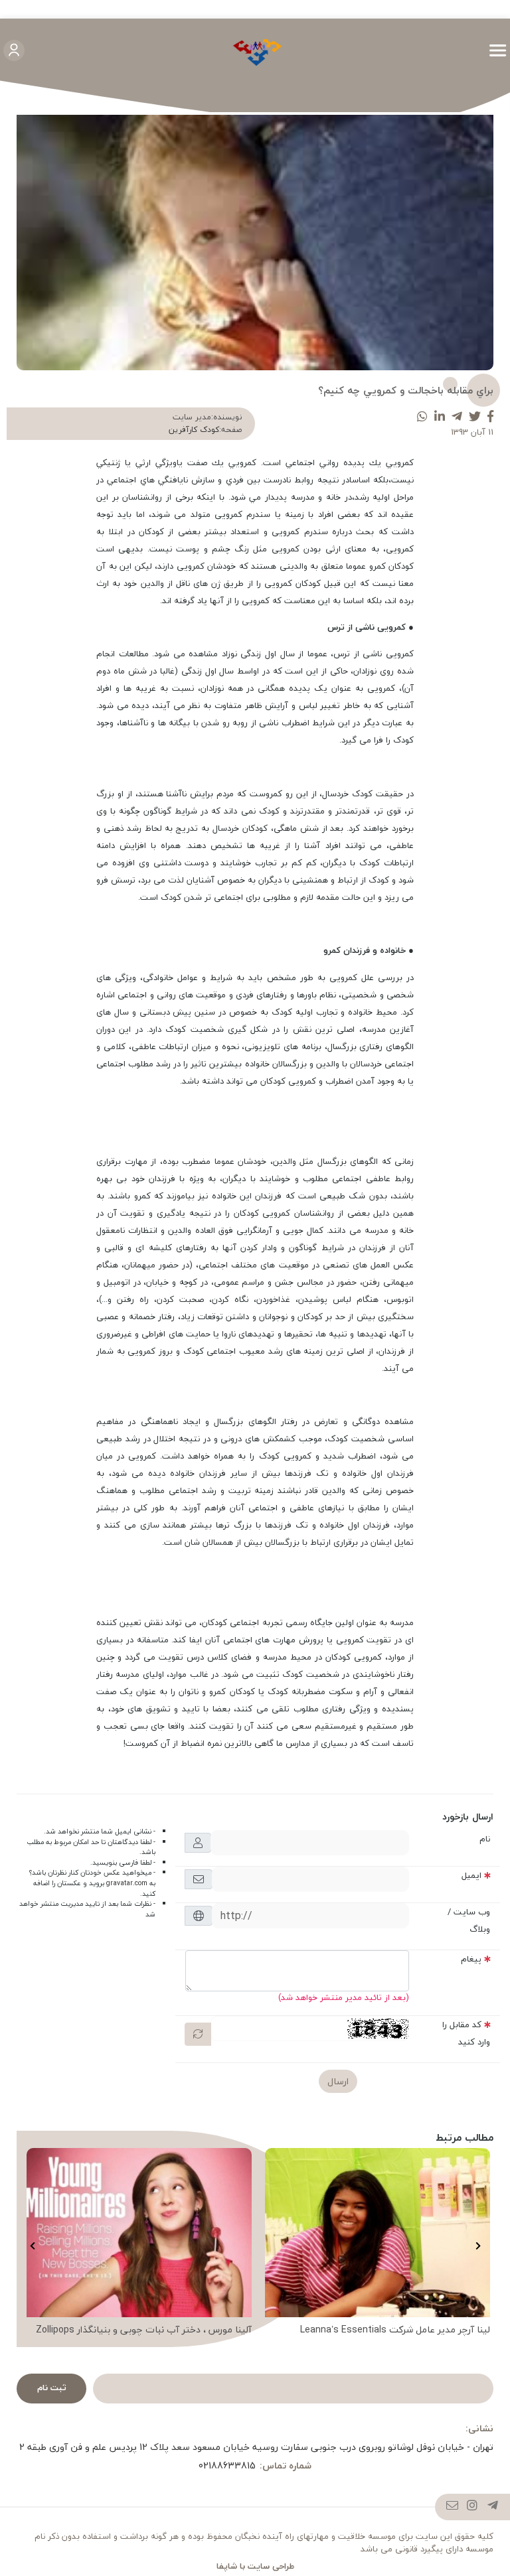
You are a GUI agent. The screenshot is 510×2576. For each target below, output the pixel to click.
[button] (478, 2246)
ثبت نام (52, 2388)
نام (485, 1839)
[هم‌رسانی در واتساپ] (422, 417)
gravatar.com (127, 1883)
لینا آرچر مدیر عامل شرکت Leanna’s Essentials (395, 2330)
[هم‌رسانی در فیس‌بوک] (490, 417)
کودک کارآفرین (194, 430)
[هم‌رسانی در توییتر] (475, 417)
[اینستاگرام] (472, 2507)
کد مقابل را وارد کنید (466, 2033)
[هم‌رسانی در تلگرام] (457, 417)
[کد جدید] (198, 2034)
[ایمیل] (453, 2507)
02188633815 (227, 2466)
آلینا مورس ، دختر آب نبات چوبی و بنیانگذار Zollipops (144, 2330)
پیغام (471, 1959)
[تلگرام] (493, 2507)
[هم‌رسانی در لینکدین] (440, 417)
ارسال (338, 2081)
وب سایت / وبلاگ (469, 1920)
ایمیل (471, 1875)
